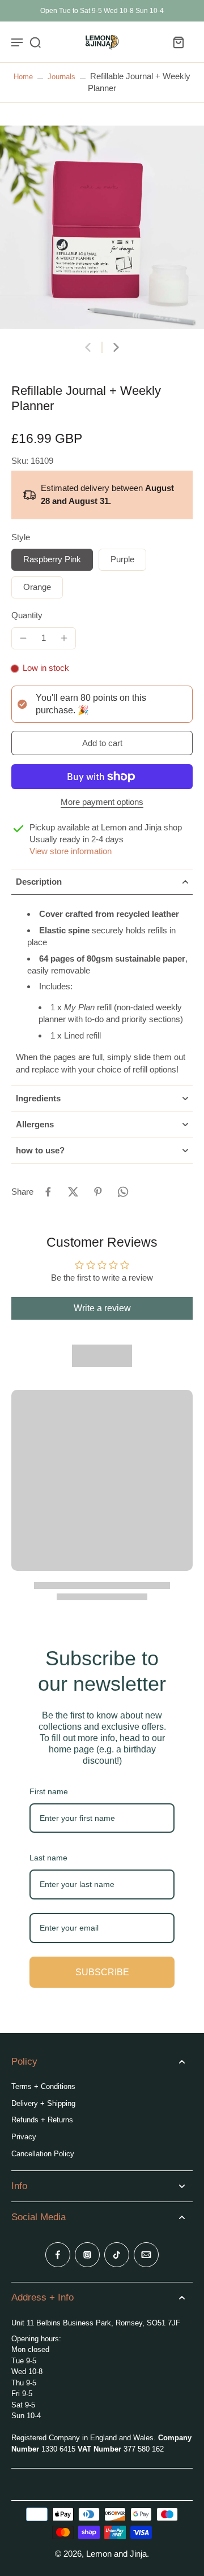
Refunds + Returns (42, 2120)
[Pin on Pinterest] (98, 1192)
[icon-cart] (178, 42)
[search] (35, 42)
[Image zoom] (102, 227)
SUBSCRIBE (102, 1972)
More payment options (102, 802)
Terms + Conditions (43, 2086)
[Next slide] (116, 347)
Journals (61, 77)
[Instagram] (87, 2255)
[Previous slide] (88, 347)
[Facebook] (58, 2255)
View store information (71, 851)
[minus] (23, 638)
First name (49, 1791)
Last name (48, 1858)
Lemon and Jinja (116, 2554)
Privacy (24, 2137)
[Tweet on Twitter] (73, 1192)
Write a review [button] (102, 1308)
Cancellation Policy (43, 2154)
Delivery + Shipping (43, 2103)
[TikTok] (117, 2255)
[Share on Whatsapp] (123, 1192)
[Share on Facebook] (48, 1192)
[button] (102, 743)
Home (23, 77)
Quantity (27, 615)
